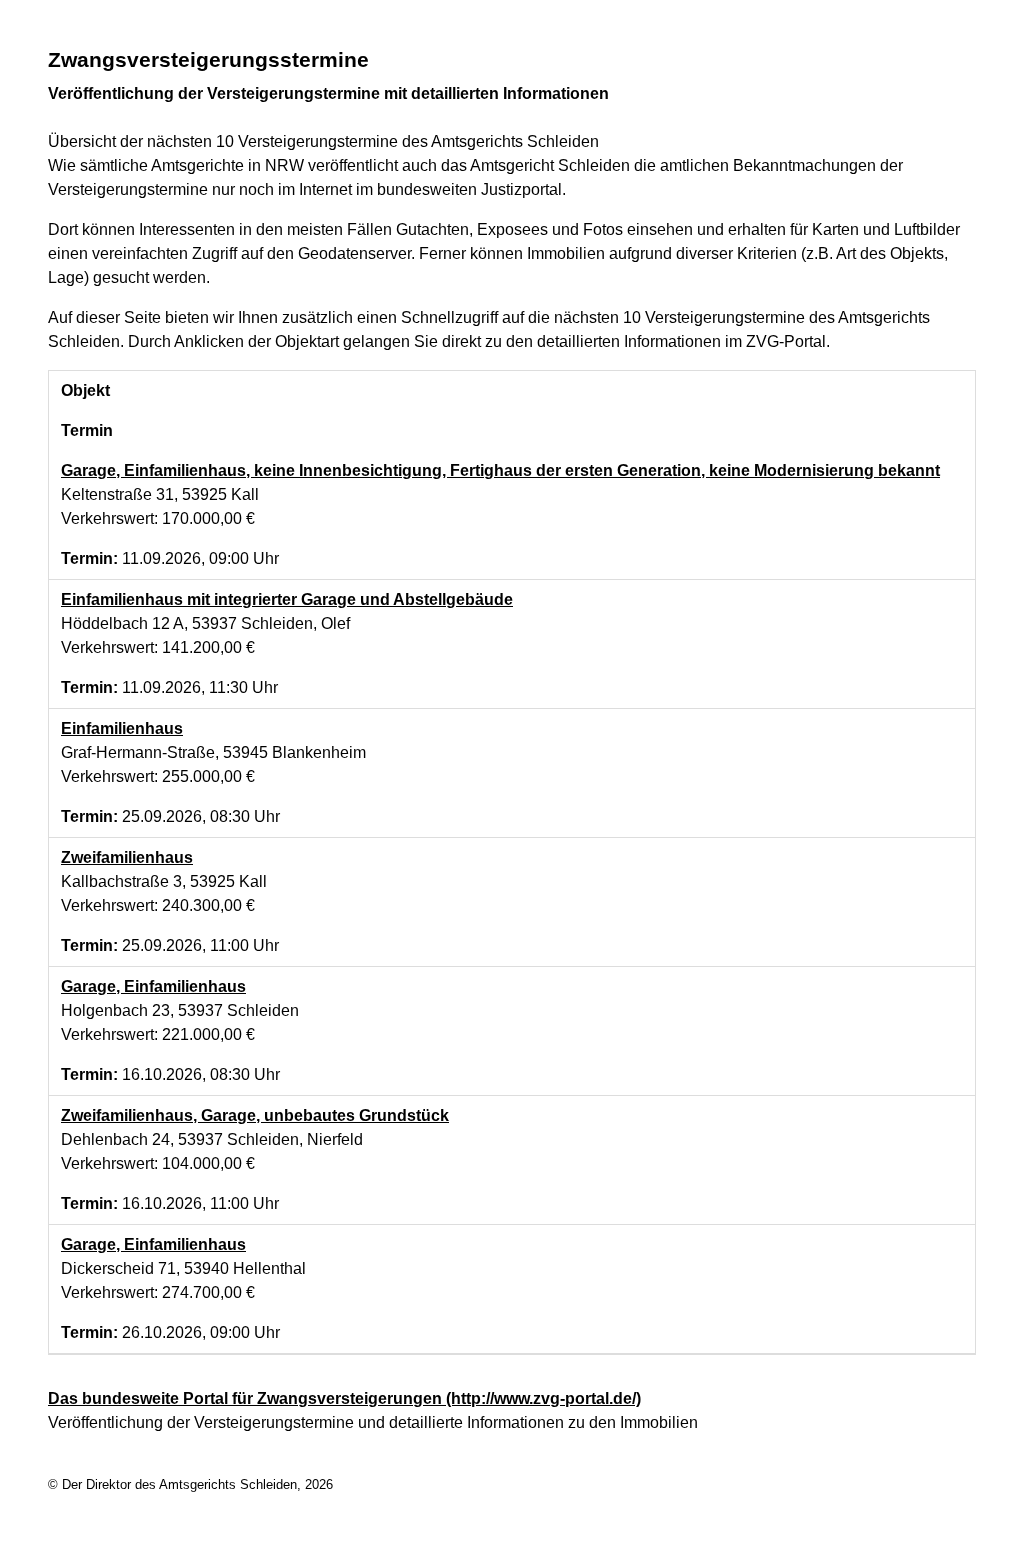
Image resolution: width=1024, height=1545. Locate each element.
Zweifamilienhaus (127, 857)
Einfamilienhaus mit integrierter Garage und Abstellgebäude (287, 599)
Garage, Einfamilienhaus (153, 986)
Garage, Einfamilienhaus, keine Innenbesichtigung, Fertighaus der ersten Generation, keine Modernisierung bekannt (500, 470)
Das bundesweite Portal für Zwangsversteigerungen (344, 1398)
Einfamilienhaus (122, 728)
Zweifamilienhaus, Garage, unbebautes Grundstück (255, 1115)
